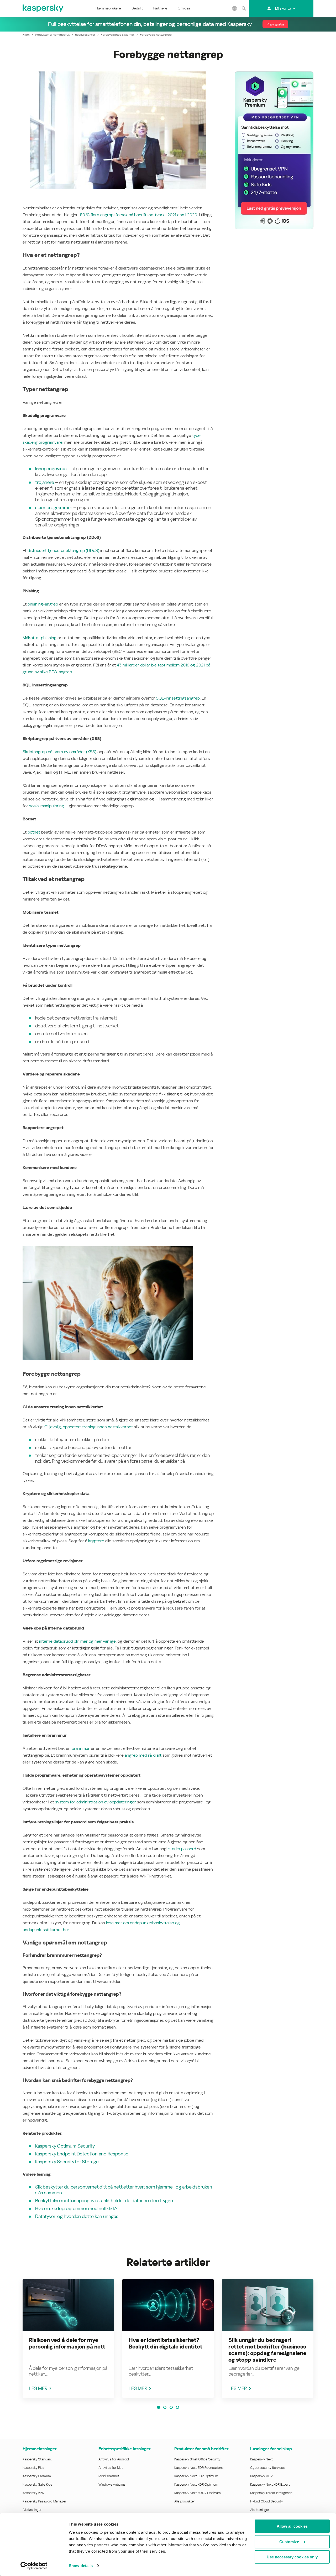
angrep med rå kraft (143, 1755)
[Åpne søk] (244, 8)
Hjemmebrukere (108, 8)
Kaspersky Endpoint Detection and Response (82, 2154)
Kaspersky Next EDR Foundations (199, 2468)
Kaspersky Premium (37, 2476)
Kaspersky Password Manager (44, 2501)
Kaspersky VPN (33, 2493)
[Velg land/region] (235, 8)
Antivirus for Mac (111, 2468)
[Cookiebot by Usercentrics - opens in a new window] (34, 2566)
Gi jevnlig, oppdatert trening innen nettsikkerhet (89, 1427)
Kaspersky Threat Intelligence (271, 2493)
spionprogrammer (54, 507)
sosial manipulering (47, 806)
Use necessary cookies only (292, 2557)
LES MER (38, 2388)
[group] (68, 2339)
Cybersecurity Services (267, 2468)
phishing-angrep (43, 604)
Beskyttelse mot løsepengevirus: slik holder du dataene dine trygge (104, 2200)
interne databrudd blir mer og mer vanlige (77, 1641)
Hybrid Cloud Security (267, 2501)
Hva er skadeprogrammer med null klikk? (76, 2208)
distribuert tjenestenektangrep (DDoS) (63, 550)
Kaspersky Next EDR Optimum (196, 2476)
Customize (289, 2541)
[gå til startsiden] (43, 8)
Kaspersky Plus (33, 2468)
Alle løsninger (32, 2510)
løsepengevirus (51, 469)
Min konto (283, 8)
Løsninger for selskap (271, 2449)
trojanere (45, 482)
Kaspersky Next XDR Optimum (196, 2484)
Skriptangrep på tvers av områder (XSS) (59, 752)
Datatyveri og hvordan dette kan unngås (77, 2216)
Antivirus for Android (114, 2459)
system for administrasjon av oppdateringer (96, 1802)
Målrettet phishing (40, 638)
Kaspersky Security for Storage (67, 2162)
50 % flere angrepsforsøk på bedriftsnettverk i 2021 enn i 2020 (139, 215)
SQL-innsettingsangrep (178, 698)
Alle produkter (185, 2501)
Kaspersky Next (261, 2459)
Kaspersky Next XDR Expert (270, 2484)
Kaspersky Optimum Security (65, 2146)
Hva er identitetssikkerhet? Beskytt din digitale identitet (166, 2343)
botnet (34, 832)
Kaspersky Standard (37, 2459)
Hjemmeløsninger (40, 2449)
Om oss (184, 8)
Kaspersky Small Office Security (197, 2459)
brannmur (81, 1748)
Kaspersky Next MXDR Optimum (197, 2493)
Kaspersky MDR (261, 2476)
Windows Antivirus (112, 2484)
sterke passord (182, 1849)
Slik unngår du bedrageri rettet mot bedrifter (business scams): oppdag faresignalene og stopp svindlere (267, 2350)
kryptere (96, 1541)
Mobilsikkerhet (109, 2476)
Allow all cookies (292, 2526)
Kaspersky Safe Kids (37, 2484)
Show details (81, 2566)
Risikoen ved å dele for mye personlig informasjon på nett (67, 2343)
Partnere (160, 8)
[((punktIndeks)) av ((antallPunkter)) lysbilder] (159, 2407)
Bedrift (137, 8)
